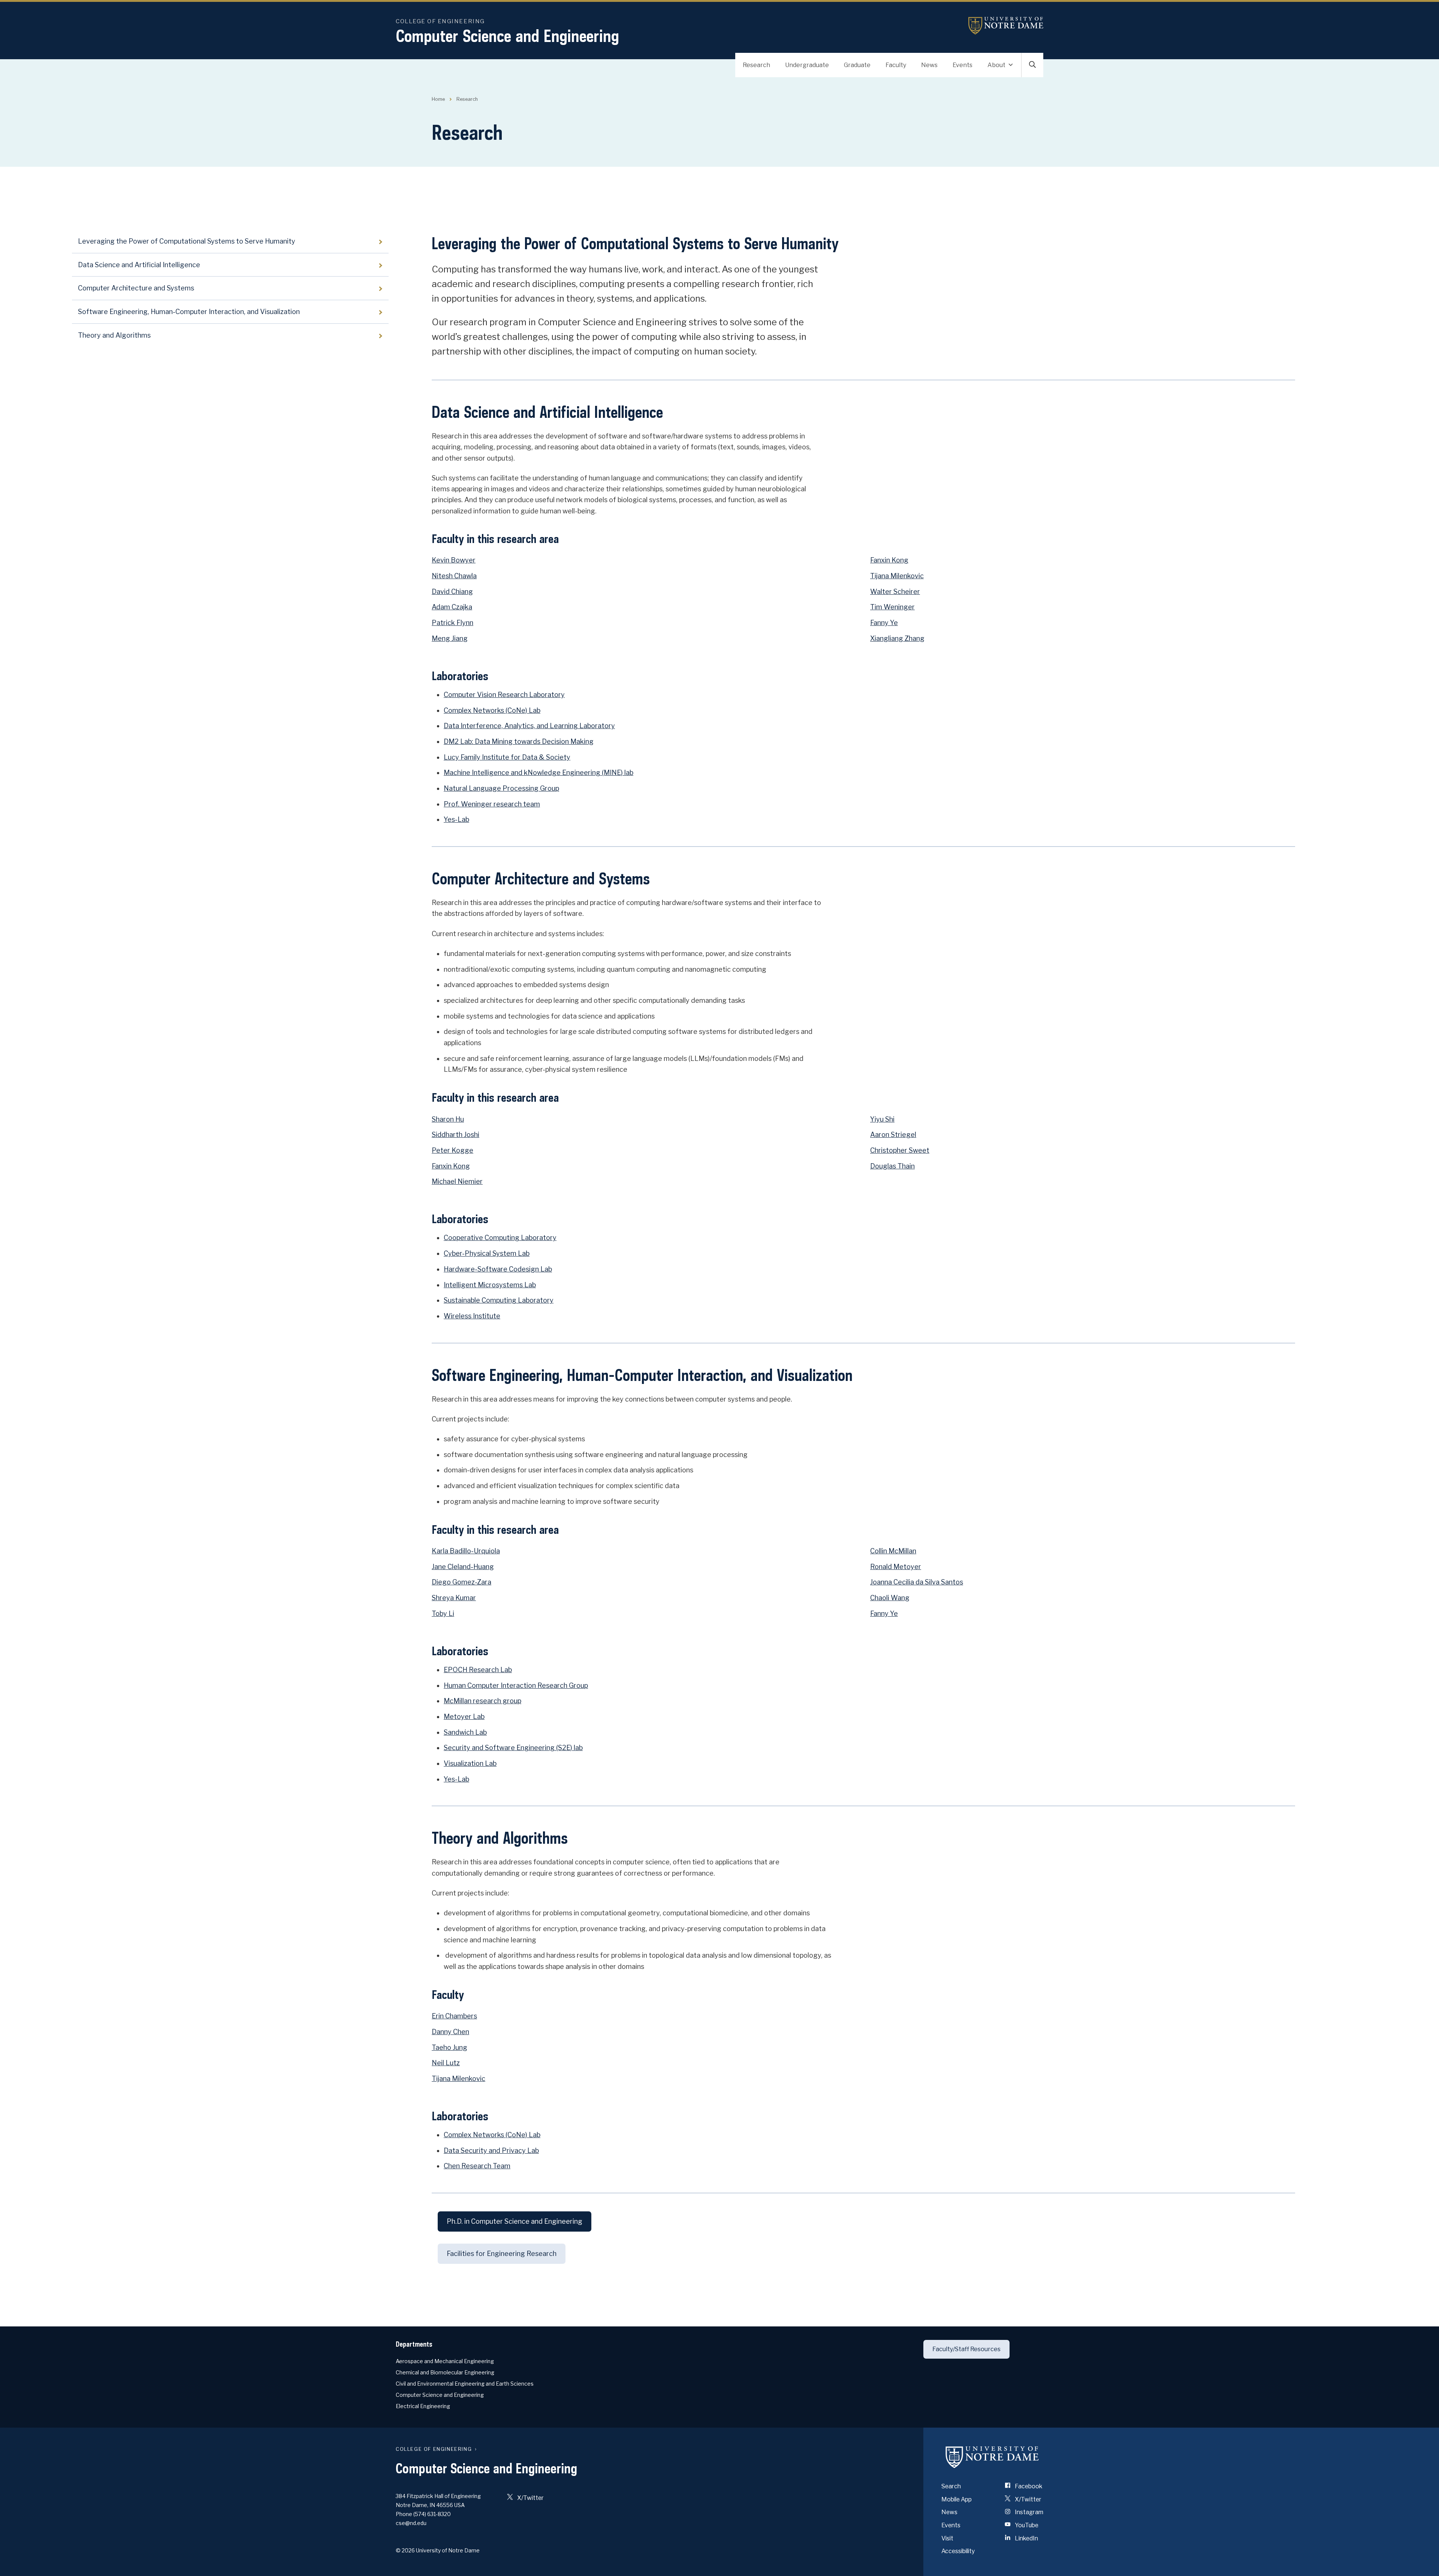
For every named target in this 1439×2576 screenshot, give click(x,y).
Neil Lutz (446, 2063)
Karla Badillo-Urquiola (466, 1551)
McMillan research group (482, 1701)
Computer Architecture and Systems (136, 288)
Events (963, 65)
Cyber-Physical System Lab (487, 1253)
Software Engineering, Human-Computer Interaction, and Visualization (189, 312)
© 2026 (405, 2550)
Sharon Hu (448, 1119)
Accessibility (958, 2551)
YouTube (1026, 2525)
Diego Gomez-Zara (461, 1582)
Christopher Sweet (900, 1150)
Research (756, 65)
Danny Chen (450, 2032)
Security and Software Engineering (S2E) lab (513, 1748)
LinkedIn (1026, 2538)
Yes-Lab (456, 819)
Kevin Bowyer (454, 560)
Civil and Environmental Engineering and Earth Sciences (465, 2384)
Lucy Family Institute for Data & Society (507, 757)
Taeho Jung (450, 2047)
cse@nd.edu (411, 2523)
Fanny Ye (884, 623)
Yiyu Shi (882, 1119)
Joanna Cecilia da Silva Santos (917, 1582)
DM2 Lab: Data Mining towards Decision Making (519, 741)
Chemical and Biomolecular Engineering (445, 2372)
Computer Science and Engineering (507, 36)
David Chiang (452, 592)
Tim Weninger (892, 607)
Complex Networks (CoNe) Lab (492, 710)
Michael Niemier (457, 1181)
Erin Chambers (454, 2016)
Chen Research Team (477, 2166)
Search (951, 2486)
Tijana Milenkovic (897, 576)
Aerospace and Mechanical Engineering (445, 2361)
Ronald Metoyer (896, 1567)
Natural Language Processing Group (501, 788)
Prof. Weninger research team (492, 804)
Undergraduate (807, 65)
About (996, 65)
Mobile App (957, 2499)
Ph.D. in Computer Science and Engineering (515, 2221)
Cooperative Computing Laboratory (500, 1238)
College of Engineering (440, 21)
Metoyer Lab (464, 1717)
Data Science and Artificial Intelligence (139, 265)
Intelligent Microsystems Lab (490, 1285)
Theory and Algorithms (114, 335)
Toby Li (443, 1613)
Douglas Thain (892, 1166)
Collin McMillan (893, 1551)
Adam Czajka (452, 607)
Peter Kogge (452, 1150)
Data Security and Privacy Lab (491, 2150)
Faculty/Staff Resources (966, 2349)
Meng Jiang (450, 638)
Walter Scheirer (895, 592)
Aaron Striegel (893, 1135)
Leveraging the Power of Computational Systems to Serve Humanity (187, 241)
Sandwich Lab (465, 1732)
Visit (947, 2538)
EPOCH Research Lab (478, 1670)
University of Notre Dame (1006, 26)
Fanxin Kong (889, 560)
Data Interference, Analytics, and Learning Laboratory (529, 726)
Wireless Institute (472, 1316)
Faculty (896, 65)
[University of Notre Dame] (992, 2457)
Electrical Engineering (423, 2406)
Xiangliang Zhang (897, 638)
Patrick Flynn (452, 623)
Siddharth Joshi (455, 1135)
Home (438, 99)
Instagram (1028, 2512)
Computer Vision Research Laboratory (504, 695)
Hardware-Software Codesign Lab (498, 1269)
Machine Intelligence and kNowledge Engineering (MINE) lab (539, 773)
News (929, 65)
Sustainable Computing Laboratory (499, 1300)
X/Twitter (530, 2498)
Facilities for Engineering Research (502, 2254)
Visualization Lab (470, 1763)
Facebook (1028, 2486)
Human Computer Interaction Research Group (516, 1685)
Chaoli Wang (890, 1598)
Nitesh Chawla (454, 576)
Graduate (857, 65)
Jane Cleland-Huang (463, 1567)
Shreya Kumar (454, 1598)
